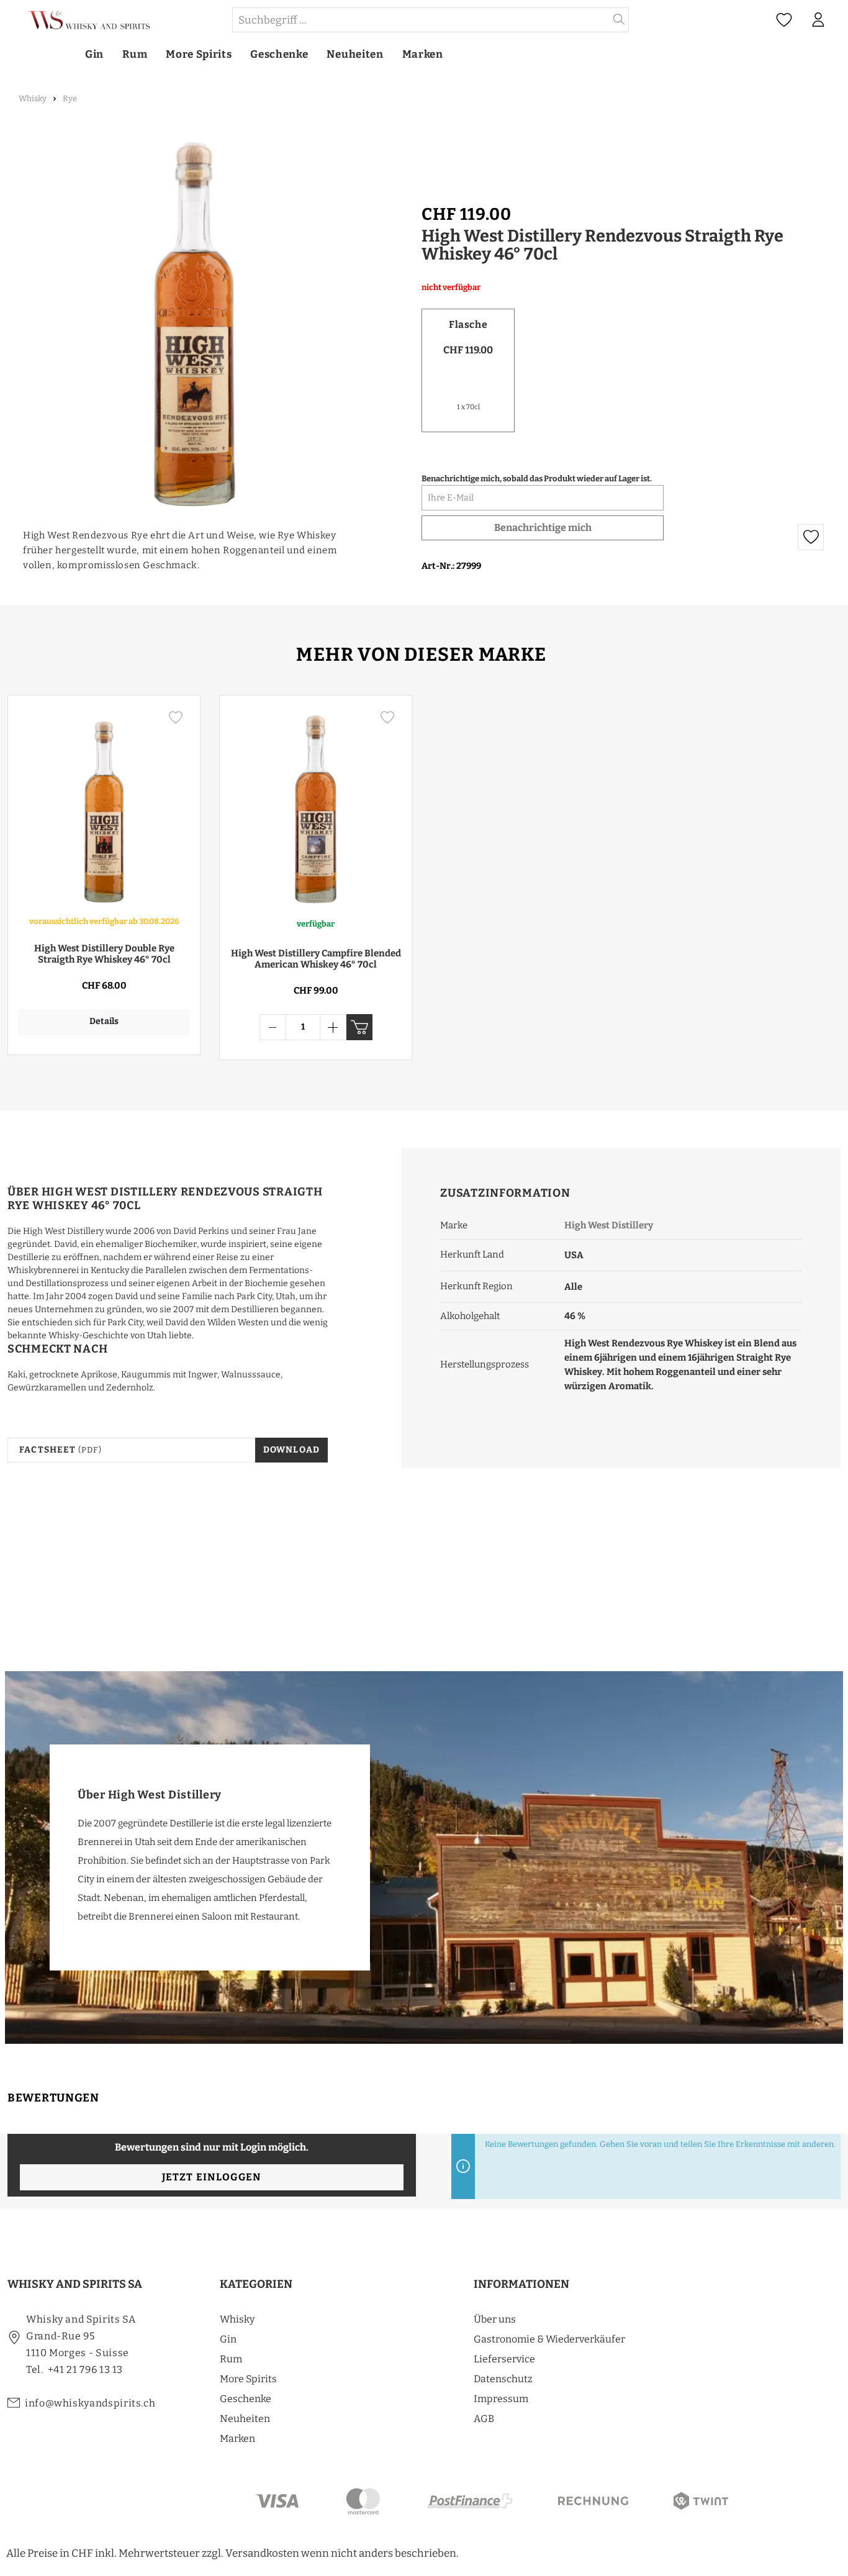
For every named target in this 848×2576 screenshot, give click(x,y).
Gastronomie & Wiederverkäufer (549, 2339)
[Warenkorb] (841, 20)
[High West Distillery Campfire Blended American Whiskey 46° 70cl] (316, 806)
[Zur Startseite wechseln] (119, 20)
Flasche (468, 324)
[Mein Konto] (818, 20)
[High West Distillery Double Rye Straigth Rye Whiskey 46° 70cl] (104, 806)
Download (292, 1450)
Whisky (237, 2319)
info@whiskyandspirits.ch (90, 2403)
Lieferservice (504, 2359)
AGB (484, 2419)
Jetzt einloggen (211, 2177)
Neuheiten (245, 2419)
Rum (231, 2359)
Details (104, 1021)
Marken (237, 2438)
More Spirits (248, 2379)
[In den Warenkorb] (359, 1027)
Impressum (501, 2399)
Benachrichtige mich (543, 528)
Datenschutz (503, 2379)
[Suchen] (619, 20)
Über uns (495, 2319)
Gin (228, 2339)
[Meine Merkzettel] (784, 20)
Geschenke (246, 2399)
